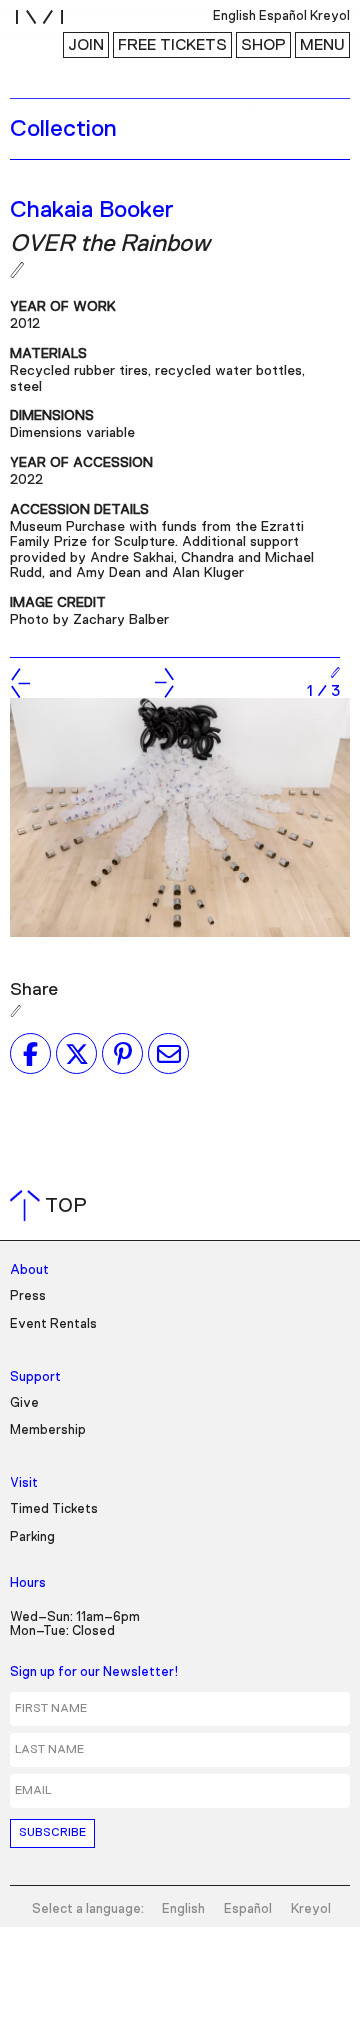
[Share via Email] (168, 1054)
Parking (32, 1537)
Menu (322, 45)
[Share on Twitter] (76, 1054)
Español (248, 1909)
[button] (20, 683)
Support (35, 1377)
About (29, 1270)
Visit (24, 1483)
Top (52, 1206)
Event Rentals (53, 1324)
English (183, 1909)
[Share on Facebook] (30, 1054)
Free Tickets (172, 45)
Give (24, 1403)
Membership (48, 1430)
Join (86, 45)
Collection (63, 129)
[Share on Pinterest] (122, 1054)
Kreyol (311, 1909)
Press (28, 1296)
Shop (263, 45)
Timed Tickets (54, 1509)
